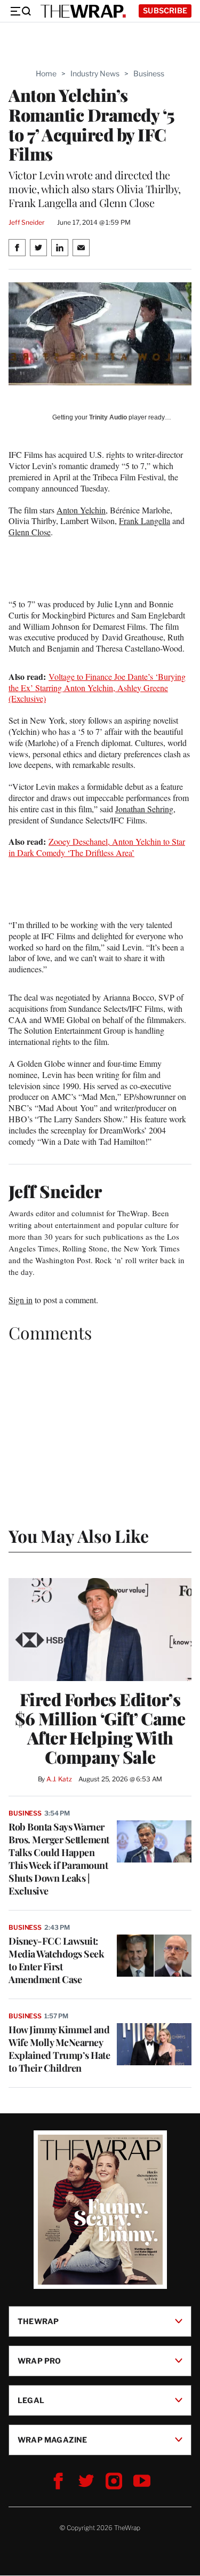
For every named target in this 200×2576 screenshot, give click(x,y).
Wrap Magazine (53, 2440)
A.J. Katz (59, 1779)
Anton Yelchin (81, 510)
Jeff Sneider (26, 222)
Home (46, 73)
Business (149, 73)
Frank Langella (145, 521)
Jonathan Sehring (144, 809)
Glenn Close (30, 532)
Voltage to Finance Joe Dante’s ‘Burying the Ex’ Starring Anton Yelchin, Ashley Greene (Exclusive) (97, 688)
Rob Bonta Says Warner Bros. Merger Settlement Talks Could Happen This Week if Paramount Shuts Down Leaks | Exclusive (59, 1859)
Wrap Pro (39, 2361)
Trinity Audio (108, 417)
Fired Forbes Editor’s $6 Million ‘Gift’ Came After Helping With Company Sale (100, 1728)
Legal (31, 2400)
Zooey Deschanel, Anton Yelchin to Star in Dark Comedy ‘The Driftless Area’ (97, 847)
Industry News (95, 73)
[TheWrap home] (83, 11)
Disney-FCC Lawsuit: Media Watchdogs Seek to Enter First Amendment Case (56, 1960)
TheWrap (38, 2321)
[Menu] (20, 11)
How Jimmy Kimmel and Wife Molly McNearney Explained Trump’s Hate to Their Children (59, 2049)
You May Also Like (79, 1536)
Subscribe (165, 10)
